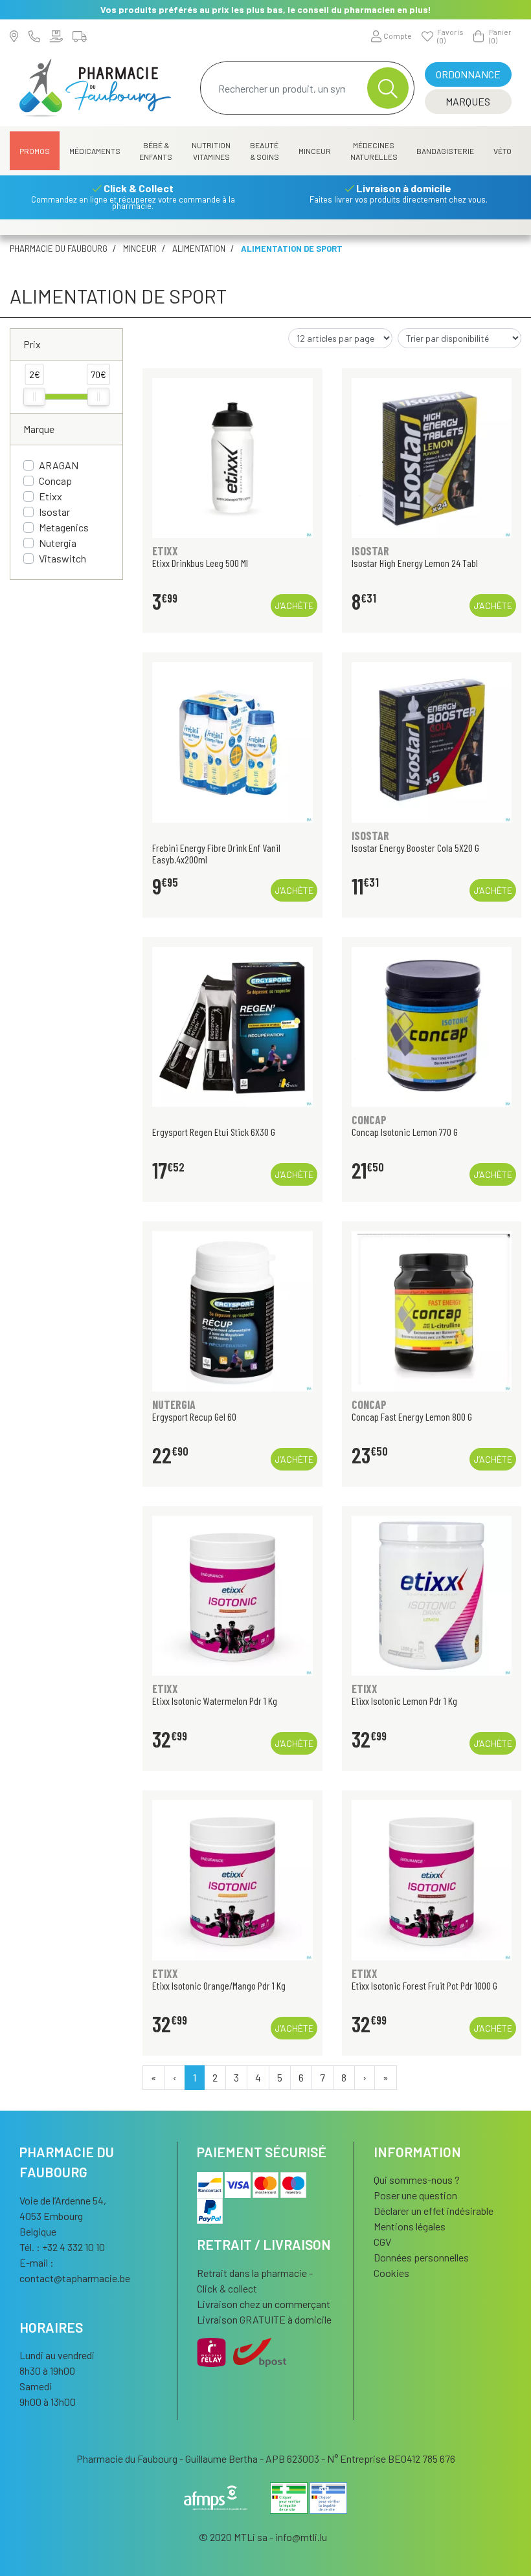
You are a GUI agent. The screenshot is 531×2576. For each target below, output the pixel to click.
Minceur (315, 151)
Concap (55, 481)
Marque (39, 429)
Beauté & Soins (265, 151)
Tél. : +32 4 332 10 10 (62, 2247)
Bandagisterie (445, 151)
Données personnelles (421, 2257)
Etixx (51, 496)
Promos (35, 151)
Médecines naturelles (374, 151)
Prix (32, 344)
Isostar (54, 512)
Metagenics (64, 527)
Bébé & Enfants (156, 151)
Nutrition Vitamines (211, 151)
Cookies (391, 2273)
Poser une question (415, 2195)
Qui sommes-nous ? (417, 2180)
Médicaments (95, 151)
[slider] (34, 397)
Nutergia (58, 543)
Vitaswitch (62, 558)
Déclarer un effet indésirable (434, 2211)
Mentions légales (410, 2226)
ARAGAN (59, 465)
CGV (382, 2242)
